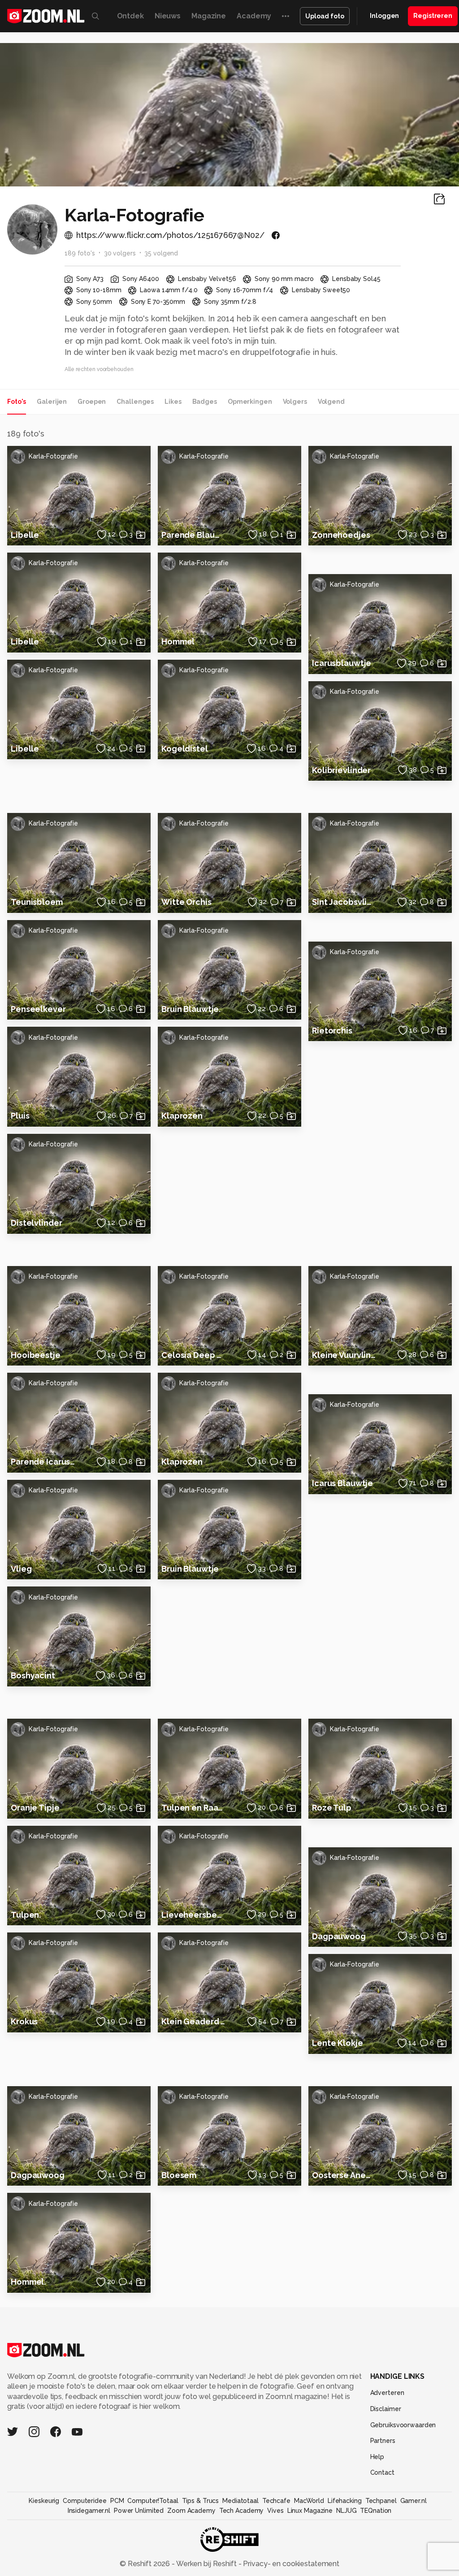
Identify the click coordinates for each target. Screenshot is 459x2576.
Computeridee (85, 2501)
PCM (117, 2501)
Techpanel (381, 2501)
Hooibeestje (36, 1355)
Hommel (178, 642)
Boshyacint (33, 1675)
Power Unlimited (139, 2511)
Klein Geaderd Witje (194, 2021)
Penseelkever (38, 1009)
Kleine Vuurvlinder (344, 1355)
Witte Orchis (186, 902)
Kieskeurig (44, 2501)
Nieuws (168, 16)
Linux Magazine (310, 2511)
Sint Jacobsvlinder (344, 902)
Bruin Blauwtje (190, 1569)
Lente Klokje (338, 2043)
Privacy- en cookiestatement (290, 2564)
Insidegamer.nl (89, 2511)
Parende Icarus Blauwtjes (43, 1462)
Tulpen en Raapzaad (194, 1808)
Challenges (135, 402)
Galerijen (52, 402)
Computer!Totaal (153, 2501)
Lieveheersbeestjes (194, 1915)
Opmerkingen (250, 402)
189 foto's (80, 253)
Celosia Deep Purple (194, 1355)
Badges (205, 402)
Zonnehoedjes (341, 535)
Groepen (92, 402)
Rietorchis (332, 1031)
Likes (173, 402)
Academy (254, 16)
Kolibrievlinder (341, 770)
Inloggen (384, 16)
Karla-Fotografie (53, 456)
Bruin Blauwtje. (191, 1009)
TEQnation (376, 2511)
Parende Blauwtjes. (194, 535)
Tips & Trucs (201, 2501)
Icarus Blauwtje (342, 1483)
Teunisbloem (37, 902)
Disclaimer (386, 2409)
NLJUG (346, 2511)
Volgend (331, 402)
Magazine (209, 16)
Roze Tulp (332, 1808)
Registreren (433, 16)
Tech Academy (242, 2511)
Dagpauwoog (339, 1936)
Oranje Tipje (35, 1808)
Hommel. (28, 2282)
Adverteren (387, 2393)
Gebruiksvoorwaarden (403, 2425)
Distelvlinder (36, 1223)
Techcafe (276, 2501)
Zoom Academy (191, 2511)
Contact (382, 2472)
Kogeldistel (185, 749)
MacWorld (309, 2501)
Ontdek (130, 16)
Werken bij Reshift (207, 2564)
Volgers (295, 402)
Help (377, 2457)
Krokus (24, 2021)
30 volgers (120, 253)
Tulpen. (26, 1915)
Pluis (20, 1116)
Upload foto (325, 16)
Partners (383, 2441)
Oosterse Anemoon (344, 2175)
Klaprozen (182, 1116)
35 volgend (161, 253)
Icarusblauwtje (342, 663)
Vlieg (21, 1569)
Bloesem (179, 2175)
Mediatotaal (240, 2501)
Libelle (25, 535)
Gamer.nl (414, 2501)
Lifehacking (345, 2501)
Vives (275, 2511)
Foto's (17, 402)
